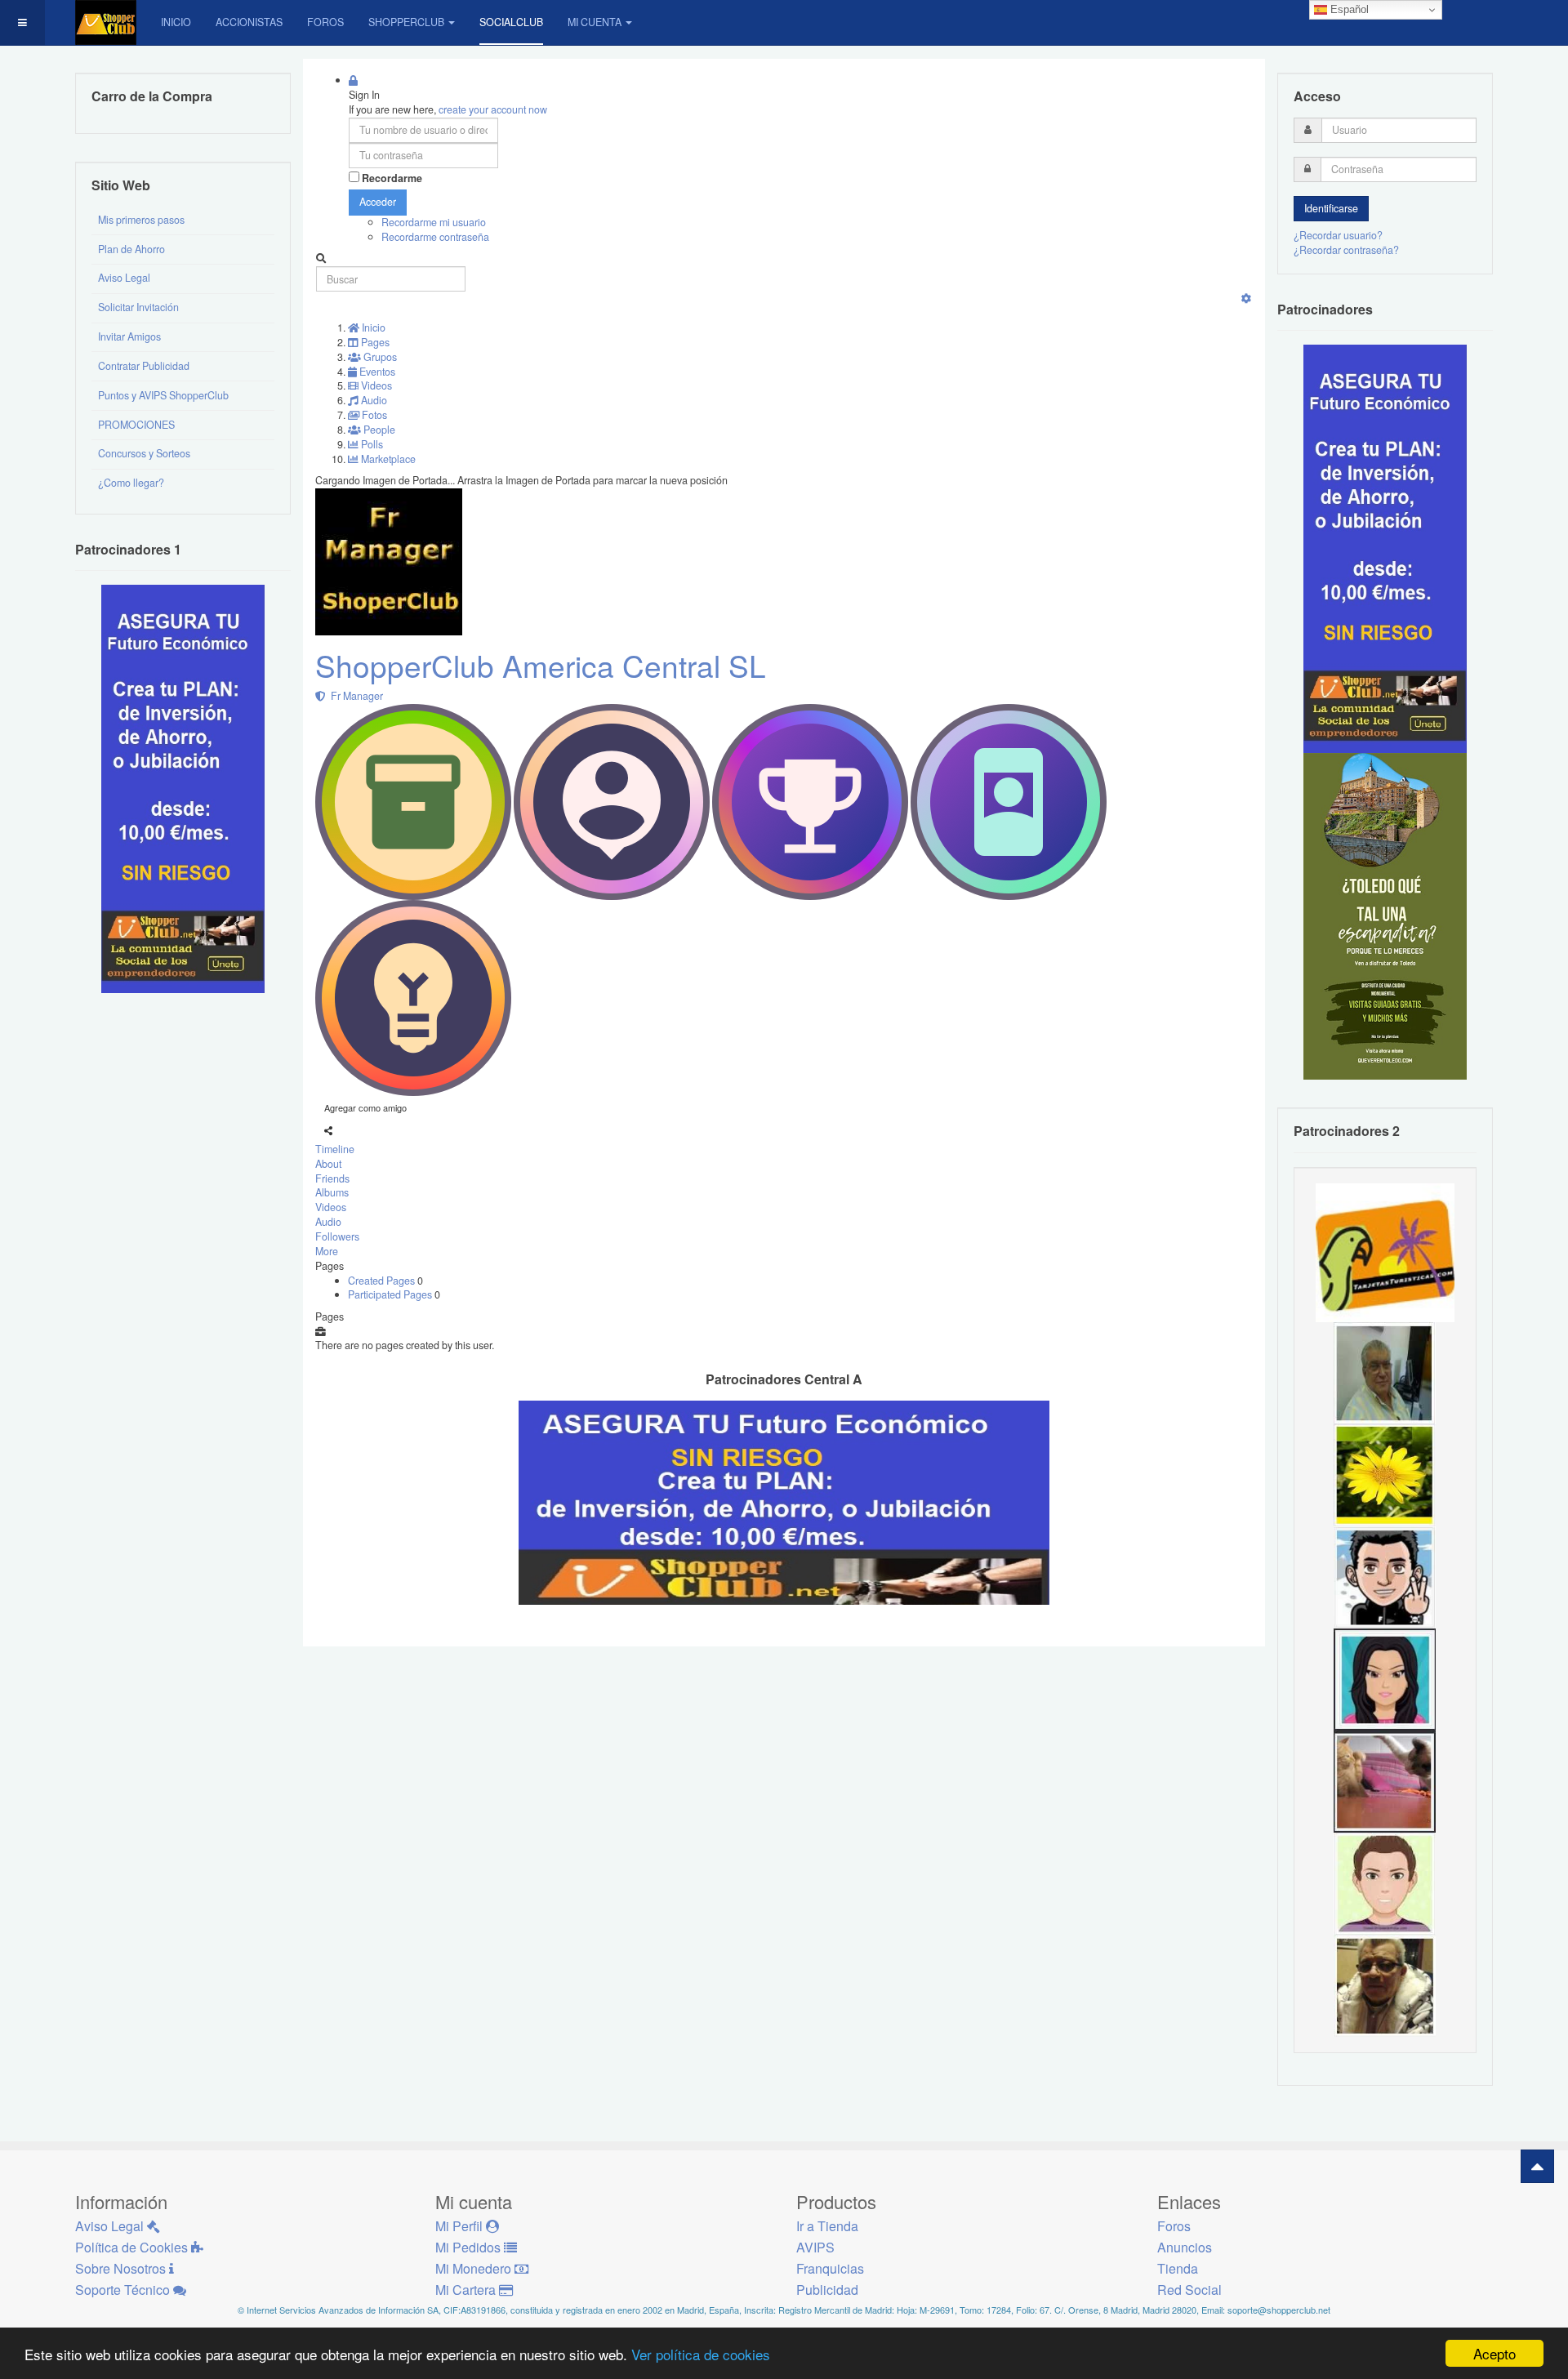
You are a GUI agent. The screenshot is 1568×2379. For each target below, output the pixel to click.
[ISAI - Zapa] (1385, 1576)
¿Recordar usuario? (1338, 235)
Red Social (1189, 2290)
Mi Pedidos (470, 2247)
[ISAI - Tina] (1385, 1474)
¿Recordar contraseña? (1346, 250)
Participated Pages (391, 1294)
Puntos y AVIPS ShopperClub (163, 395)
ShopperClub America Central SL (541, 665)
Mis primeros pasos (141, 220)
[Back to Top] (1537, 2166)
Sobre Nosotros (122, 2268)
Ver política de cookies (701, 2354)
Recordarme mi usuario (434, 222)
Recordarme (392, 178)
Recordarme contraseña (435, 237)
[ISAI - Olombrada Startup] (1385, 548)
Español (1348, 9)
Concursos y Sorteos (144, 453)
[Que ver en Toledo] (1385, 916)
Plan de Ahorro (131, 249)
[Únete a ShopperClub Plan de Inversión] (784, 1501)
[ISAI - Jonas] (1385, 1882)
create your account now (493, 109)
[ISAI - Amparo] (1385, 1678)
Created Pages (383, 1281)
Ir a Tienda (827, 2226)
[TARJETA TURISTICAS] (1385, 1251)
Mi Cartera (467, 2290)
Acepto (1494, 2353)
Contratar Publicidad (144, 366)
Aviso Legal (124, 278)
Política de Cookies (133, 2247)
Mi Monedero (475, 2268)
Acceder (378, 202)
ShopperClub (406, 22)
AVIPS (815, 2247)
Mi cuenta (595, 22)
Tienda (1178, 2268)
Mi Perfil (461, 2226)
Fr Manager (354, 696)
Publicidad (827, 2290)
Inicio (176, 22)
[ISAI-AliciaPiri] (1385, 1780)
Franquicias (830, 2268)
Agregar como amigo (365, 1107)
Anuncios (1185, 2247)
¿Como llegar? (131, 483)
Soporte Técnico (124, 2290)
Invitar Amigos (129, 336)
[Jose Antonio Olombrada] (183, 788)
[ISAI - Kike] (1385, 1985)
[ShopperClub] (106, 22)
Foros (325, 22)
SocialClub (511, 22)
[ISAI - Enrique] (1385, 1372)
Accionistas (249, 22)
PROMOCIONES (136, 425)
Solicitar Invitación (138, 307)
